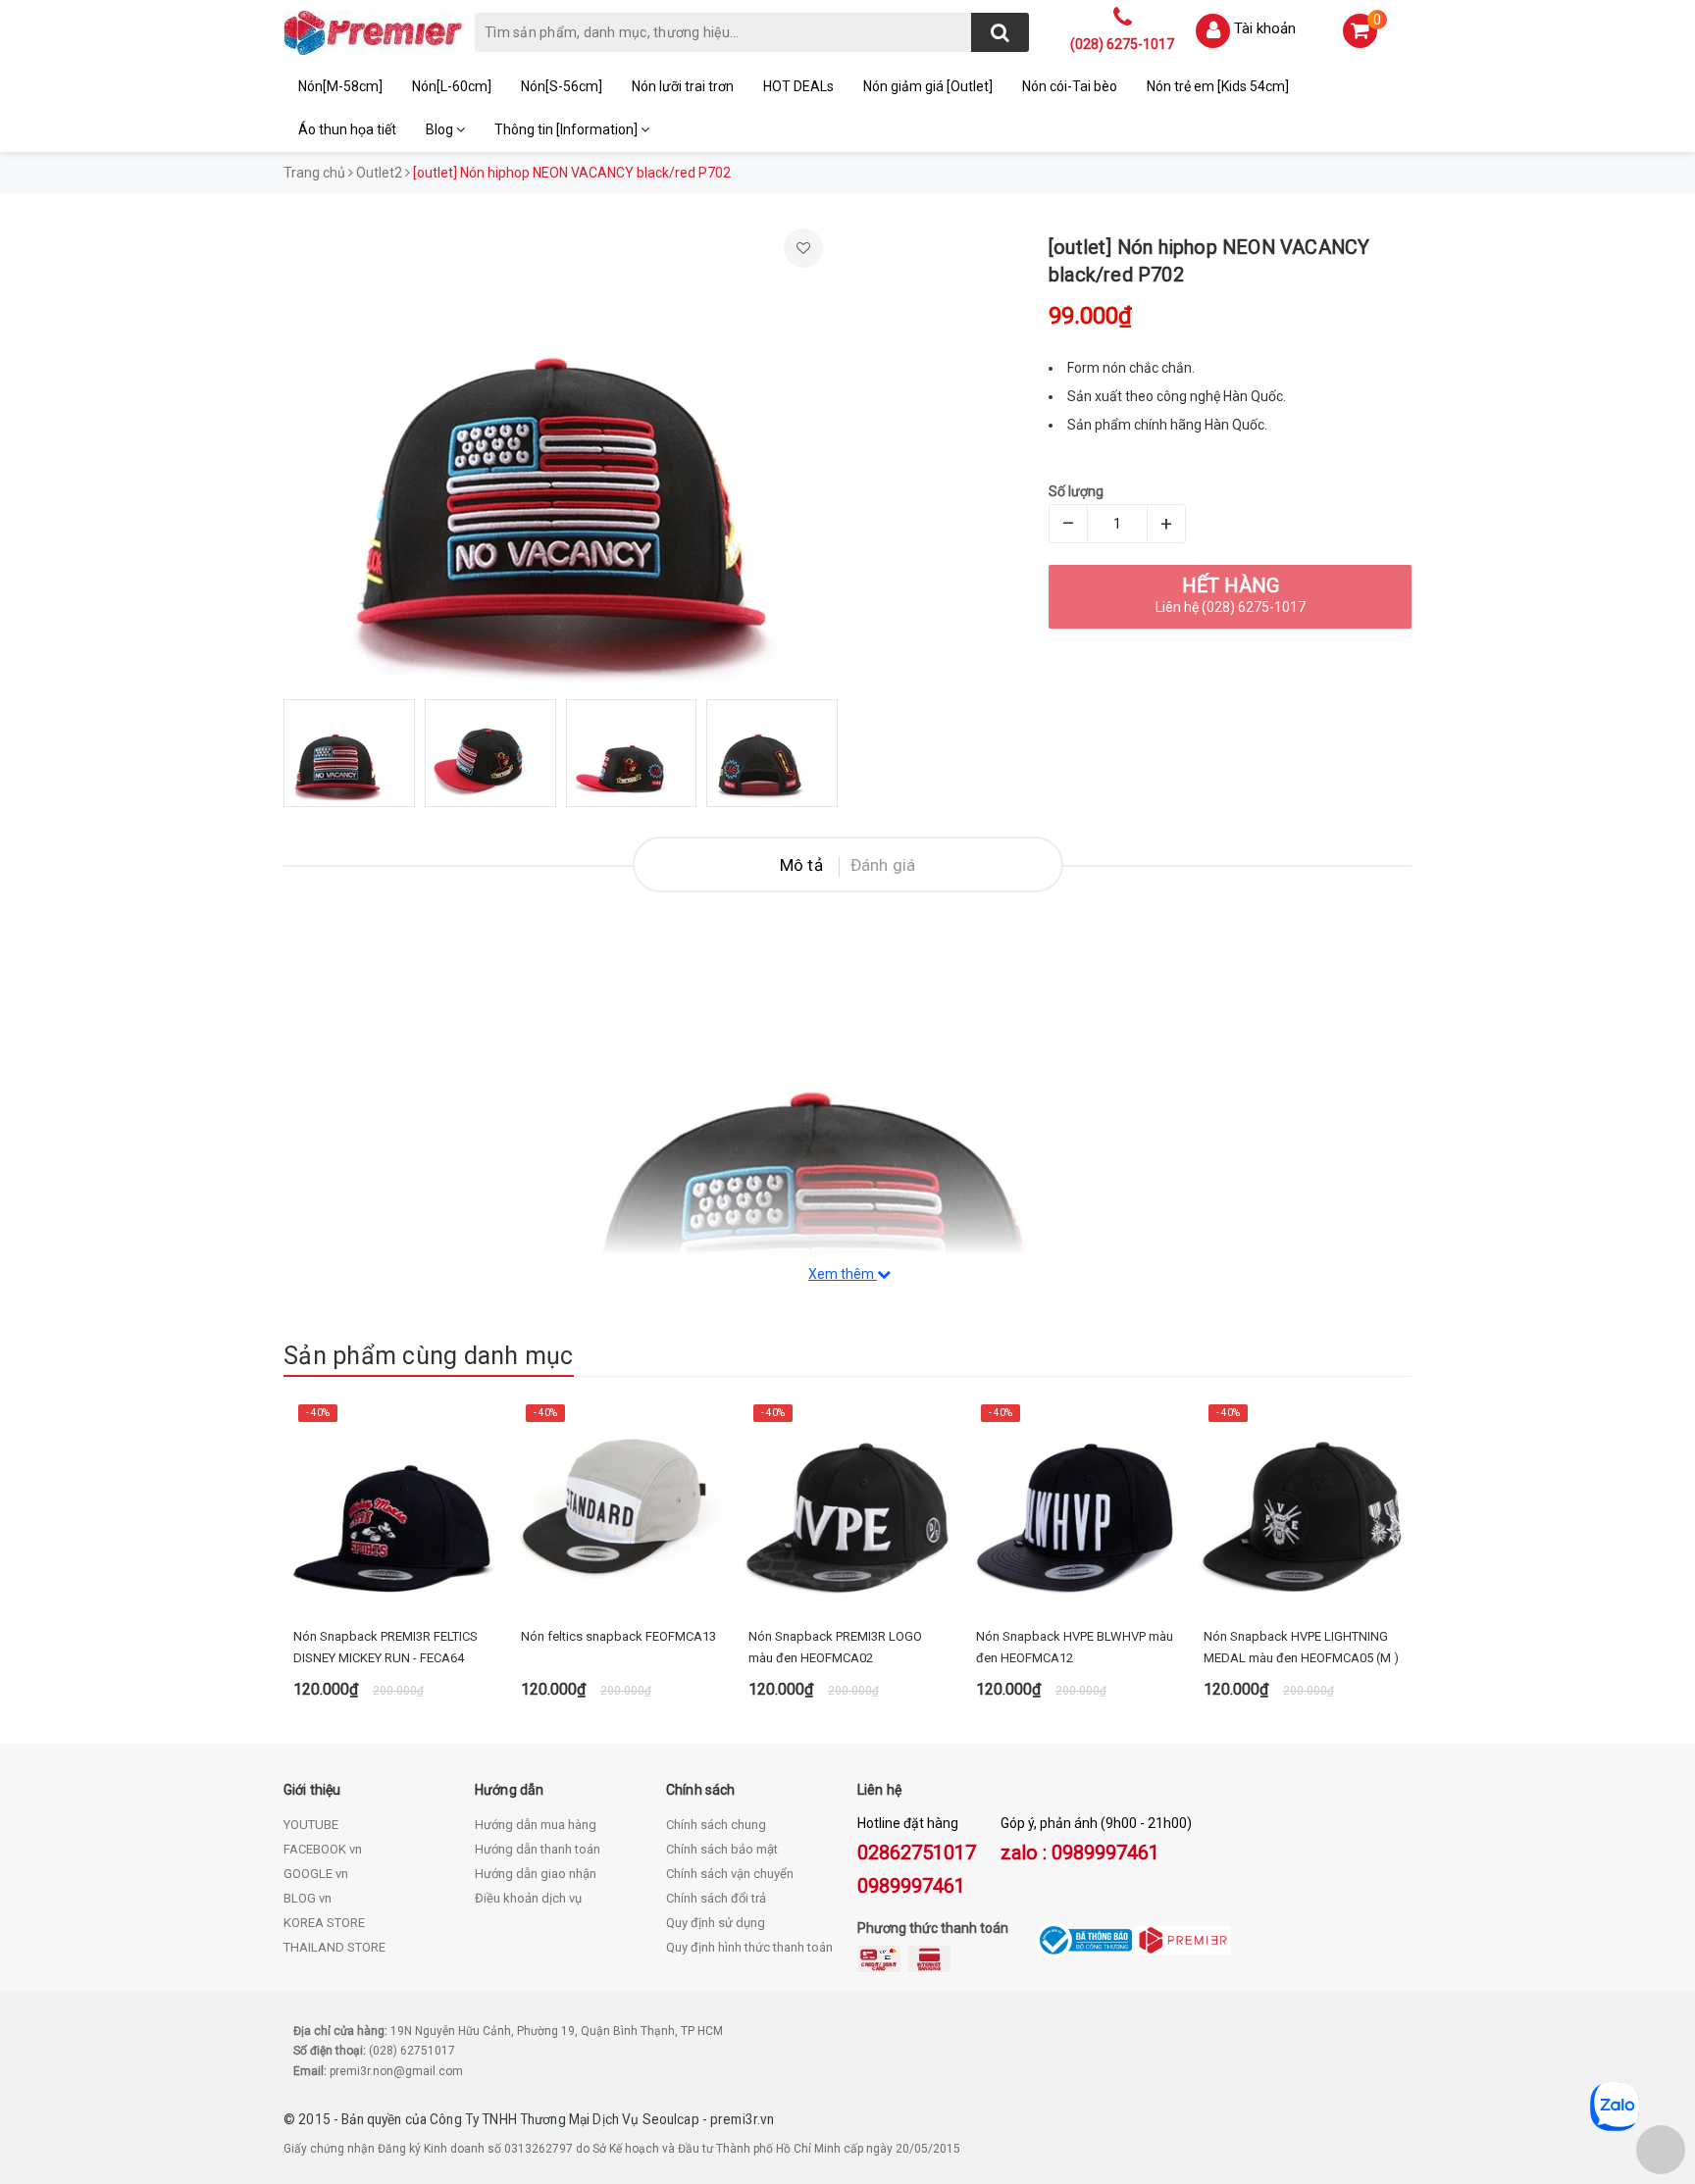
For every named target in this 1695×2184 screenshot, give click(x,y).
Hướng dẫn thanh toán (538, 1849)
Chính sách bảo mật (722, 1849)
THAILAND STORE (334, 1947)
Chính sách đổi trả (716, 1898)
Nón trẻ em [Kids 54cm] (1218, 86)
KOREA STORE (324, 1923)
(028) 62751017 (412, 2051)
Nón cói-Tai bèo (1070, 86)
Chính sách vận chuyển (730, 1874)
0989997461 (911, 1886)
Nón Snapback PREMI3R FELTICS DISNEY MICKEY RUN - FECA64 (385, 1647)
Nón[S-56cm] (562, 86)
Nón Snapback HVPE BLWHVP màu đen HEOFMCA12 (1075, 1647)
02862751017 (917, 1853)
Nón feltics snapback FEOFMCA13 (618, 1636)
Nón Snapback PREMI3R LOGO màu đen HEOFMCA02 (835, 1647)
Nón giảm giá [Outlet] (928, 86)
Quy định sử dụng (716, 1923)
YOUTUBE (311, 1825)
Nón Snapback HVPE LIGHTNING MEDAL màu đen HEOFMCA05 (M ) (1301, 1647)
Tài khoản (1265, 28)
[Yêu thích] (803, 248)
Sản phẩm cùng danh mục (429, 1356)
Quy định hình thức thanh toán (749, 1947)
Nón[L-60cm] (452, 86)
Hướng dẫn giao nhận (536, 1874)
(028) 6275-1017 (1122, 44)
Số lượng (1076, 491)
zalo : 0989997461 (1080, 1853)
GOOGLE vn (316, 1874)
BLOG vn (308, 1898)
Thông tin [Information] (567, 129)
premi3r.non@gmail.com (396, 2071)
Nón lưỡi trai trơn (683, 86)
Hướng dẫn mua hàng (536, 1825)
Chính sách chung (716, 1825)
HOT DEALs (798, 86)
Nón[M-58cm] (340, 86)
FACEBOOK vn (323, 1849)
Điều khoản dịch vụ (528, 1898)
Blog (441, 129)
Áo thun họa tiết (347, 129)
